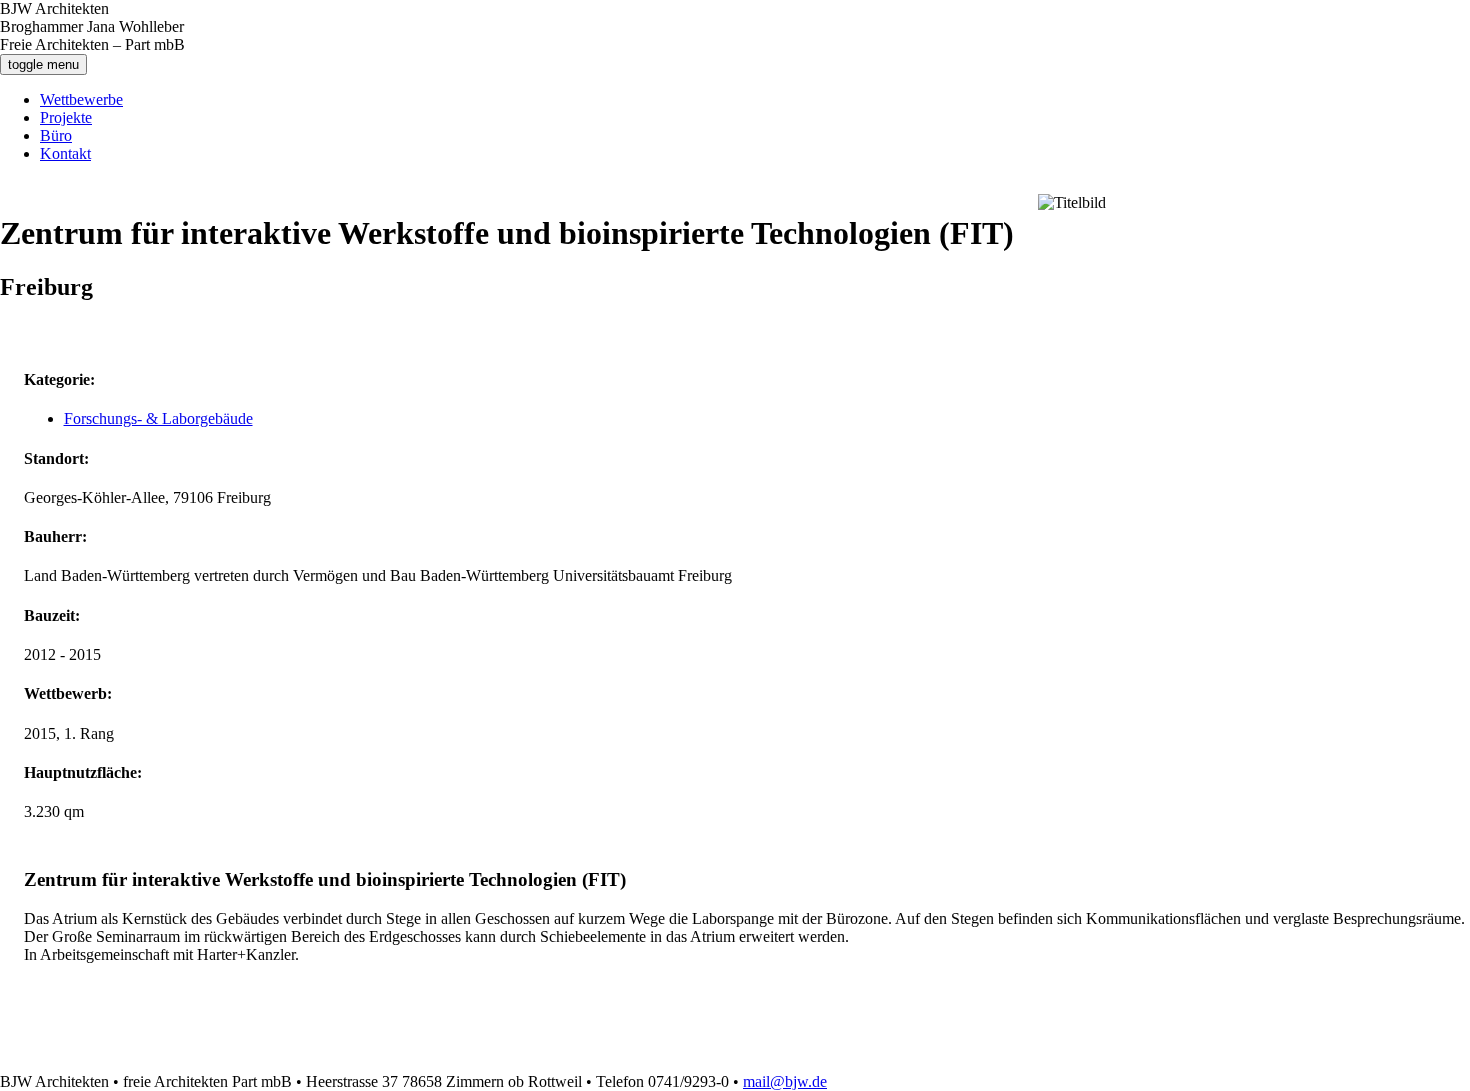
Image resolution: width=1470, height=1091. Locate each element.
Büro (56, 135)
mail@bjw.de (785, 1081)
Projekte (66, 117)
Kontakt (65, 153)
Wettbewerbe (81, 99)
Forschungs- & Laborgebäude (158, 418)
